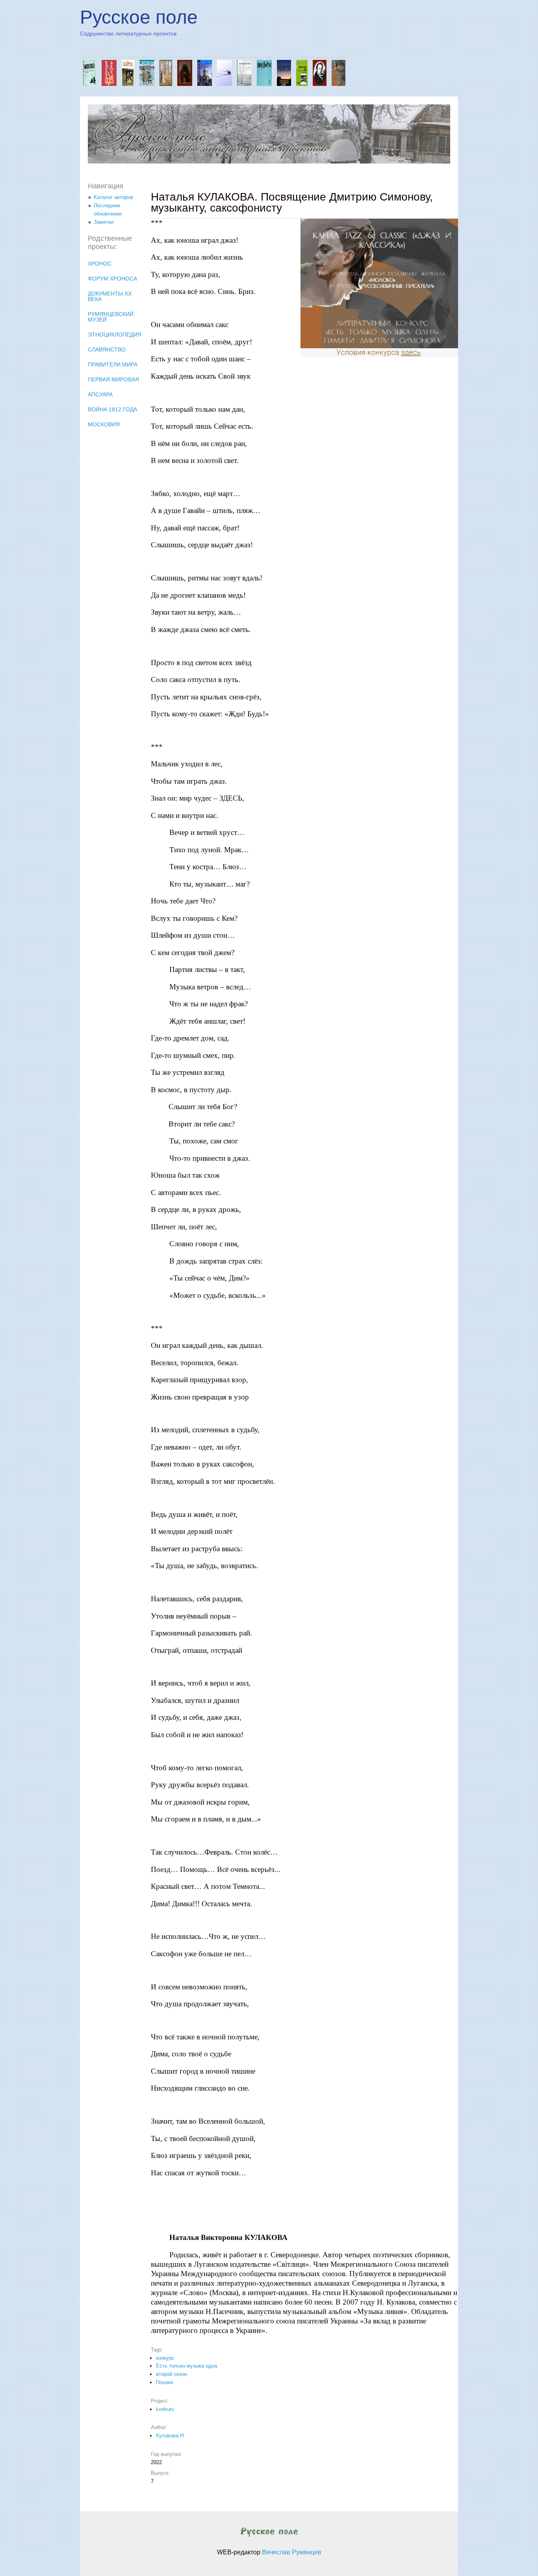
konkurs (165, 2409)
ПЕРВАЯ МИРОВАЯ (113, 379)
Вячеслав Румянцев (292, 2552)
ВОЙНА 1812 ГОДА (112, 409)
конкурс (165, 2358)
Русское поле (139, 17)
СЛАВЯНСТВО (107, 349)
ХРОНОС (100, 264)
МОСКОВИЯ (104, 424)
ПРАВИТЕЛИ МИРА (113, 364)
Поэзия (164, 2382)
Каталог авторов (113, 197)
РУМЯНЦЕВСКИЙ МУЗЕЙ (111, 317)
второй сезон (172, 2374)
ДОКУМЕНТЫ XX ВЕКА (110, 296)
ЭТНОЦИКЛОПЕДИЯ (115, 335)
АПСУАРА (100, 394)
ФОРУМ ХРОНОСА (112, 279)
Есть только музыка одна (186, 2366)
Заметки (104, 222)
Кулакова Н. (171, 2436)
